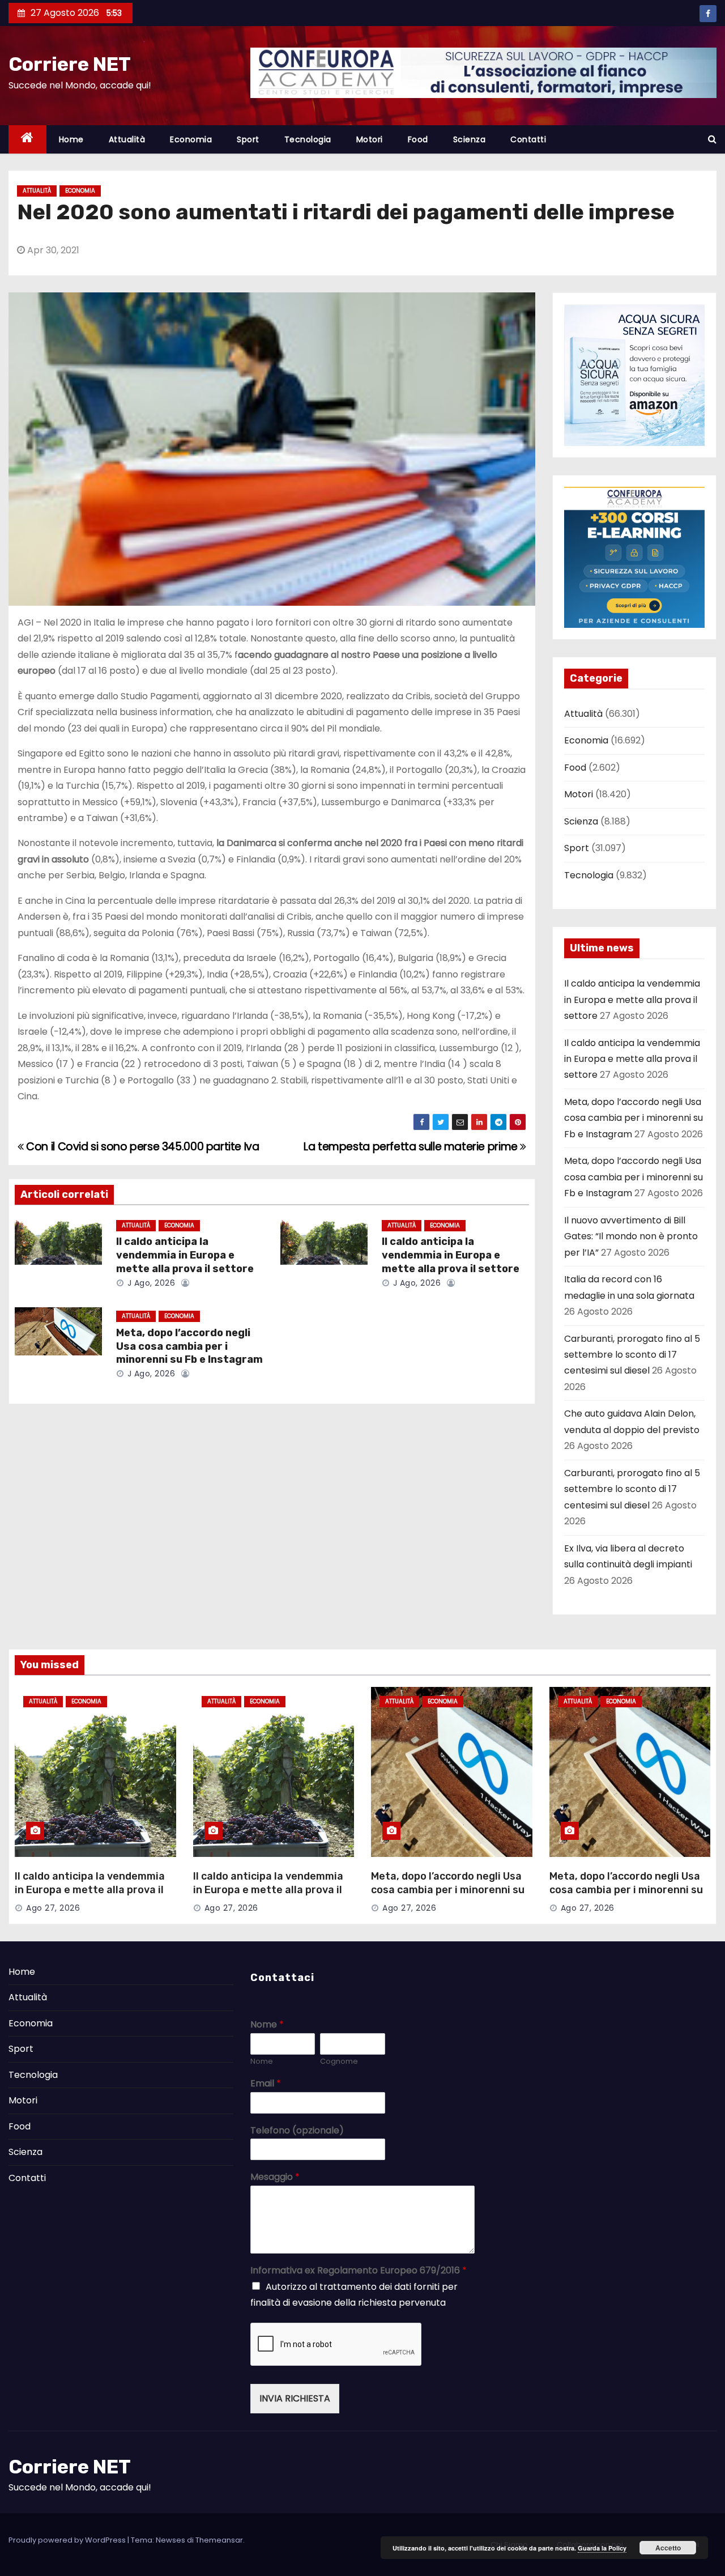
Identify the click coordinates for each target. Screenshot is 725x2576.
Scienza (470, 139)
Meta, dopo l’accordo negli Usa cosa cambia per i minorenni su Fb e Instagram (189, 1346)
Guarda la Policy (602, 2548)
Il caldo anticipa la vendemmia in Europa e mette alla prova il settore (185, 1255)
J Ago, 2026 (150, 1283)
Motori (370, 139)
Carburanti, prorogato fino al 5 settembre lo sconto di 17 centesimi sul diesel (632, 1355)
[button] (712, 139)
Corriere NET (70, 64)
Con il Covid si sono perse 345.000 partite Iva (142, 1147)
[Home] (27, 140)
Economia (191, 139)
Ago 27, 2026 (53, 1908)
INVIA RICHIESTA (295, 2398)
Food (418, 139)
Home (71, 139)
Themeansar (219, 2540)
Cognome (339, 2062)
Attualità (127, 139)
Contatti (528, 139)
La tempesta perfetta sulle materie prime (412, 1147)
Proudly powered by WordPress (68, 2540)
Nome (267, 2025)
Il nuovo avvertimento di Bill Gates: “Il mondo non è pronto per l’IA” (631, 1236)
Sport (248, 139)
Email (266, 2084)
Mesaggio (275, 2177)
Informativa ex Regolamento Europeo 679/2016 (359, 2271)
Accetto (668, 2548)
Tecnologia (308, 139)
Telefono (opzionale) (297, 2131)
